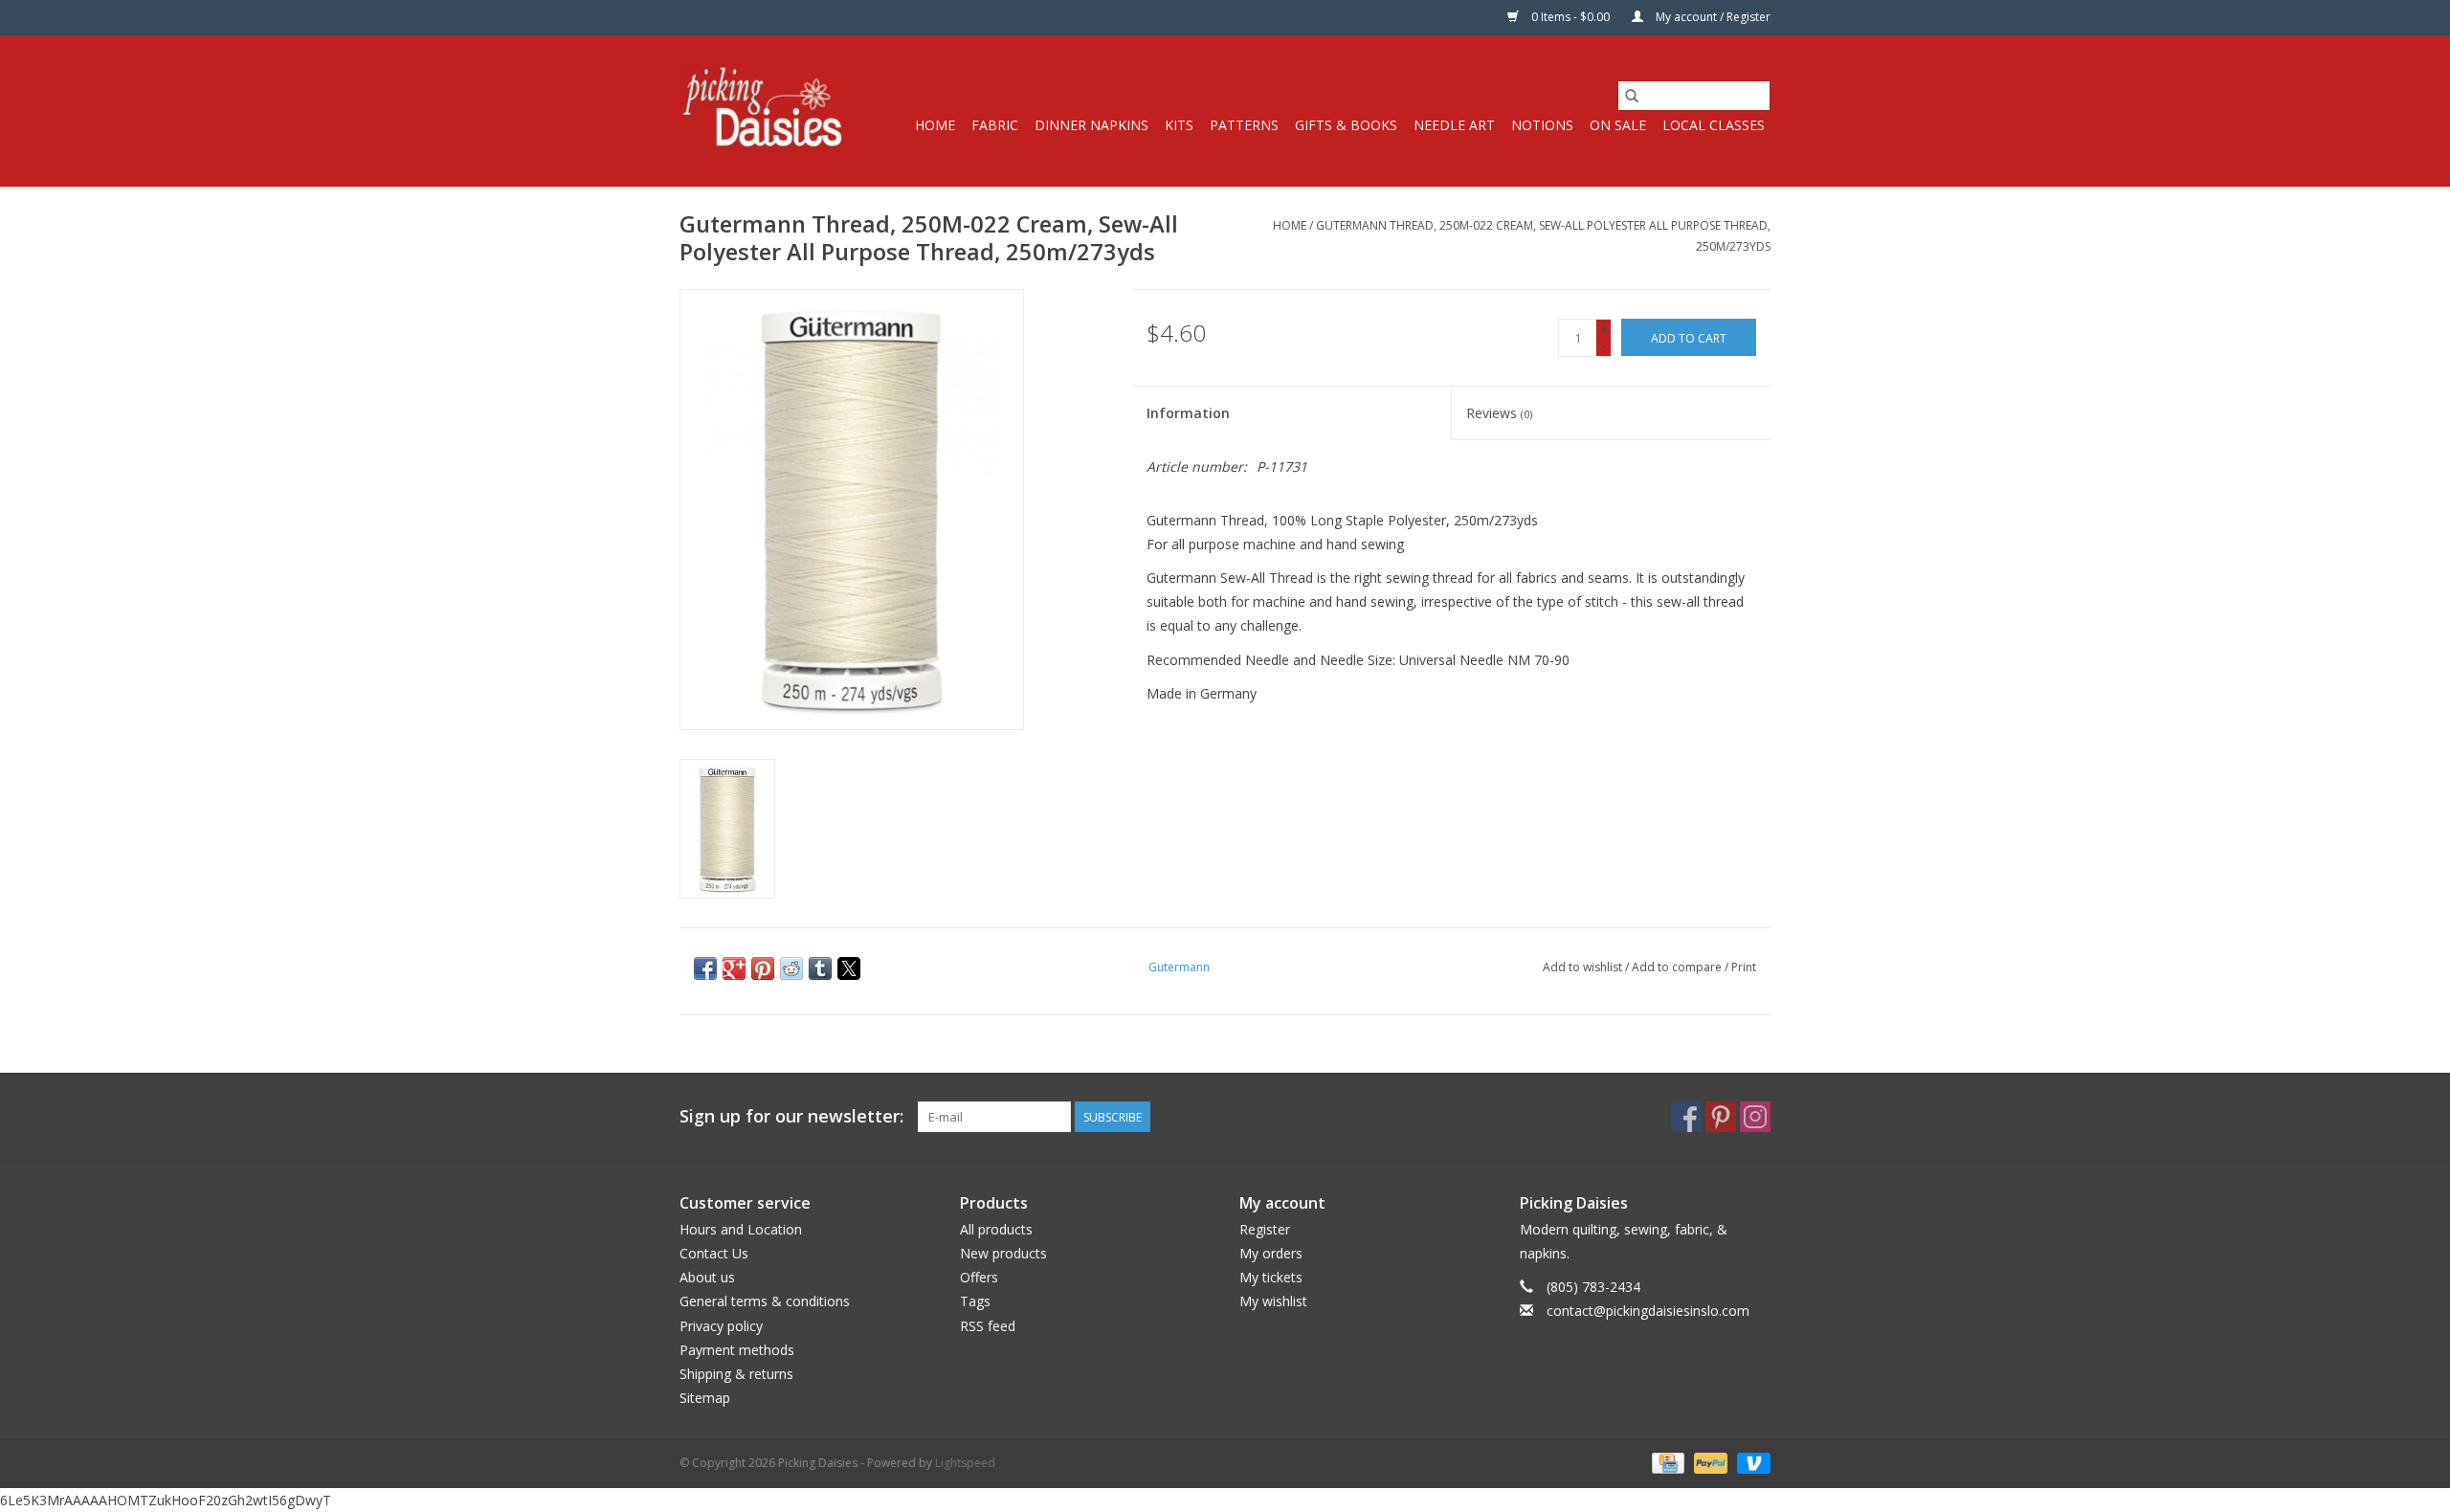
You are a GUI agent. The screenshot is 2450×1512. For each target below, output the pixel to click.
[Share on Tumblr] (820, 968)
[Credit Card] (1666, 1462)
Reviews (1499, 413)
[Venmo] (1750, 1462)
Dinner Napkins (1091, 125)
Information (1188, 413)
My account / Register (1712, 17)
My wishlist (1273, 1301)
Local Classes (1714, 125)
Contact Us (714, 1253)
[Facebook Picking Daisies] (1686, 1117)
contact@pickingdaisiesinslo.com (1648, 1311)
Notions (1542, 125)
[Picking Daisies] (764, 111)
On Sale (1618, 125)
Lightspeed (965, 1463)
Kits (1179, 125)
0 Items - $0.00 (1570, 17)
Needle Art (1454, 125)
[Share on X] (849, 968)
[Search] (1632, 96)
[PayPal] (1709, 1462)
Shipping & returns (736, 1374)
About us (707, 1277)
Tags (975, 1301)
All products (996, 1229)
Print (1744, 967)
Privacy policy (721, 1326)
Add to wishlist (1584, 967)
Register (1265, 1229)
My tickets (1271, 1277)
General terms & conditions (765, 1301)
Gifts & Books (1346, 125)
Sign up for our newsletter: (791, 1116)
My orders (1271, 1253)
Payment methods (737, 1350)
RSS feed (988, 1326)
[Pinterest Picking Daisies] (1721, 1117)
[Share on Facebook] (705, 968)
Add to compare (1678, 967)
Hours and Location (741, 1229)
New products (1003, 1253)
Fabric (995, 125)
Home (935, 125)
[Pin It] (763, 968)
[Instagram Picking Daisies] (1755, 1117)
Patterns (1244, 125)
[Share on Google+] (734, 968)
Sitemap (705, 1398)
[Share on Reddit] (791, 968)
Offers (979, 1277)
